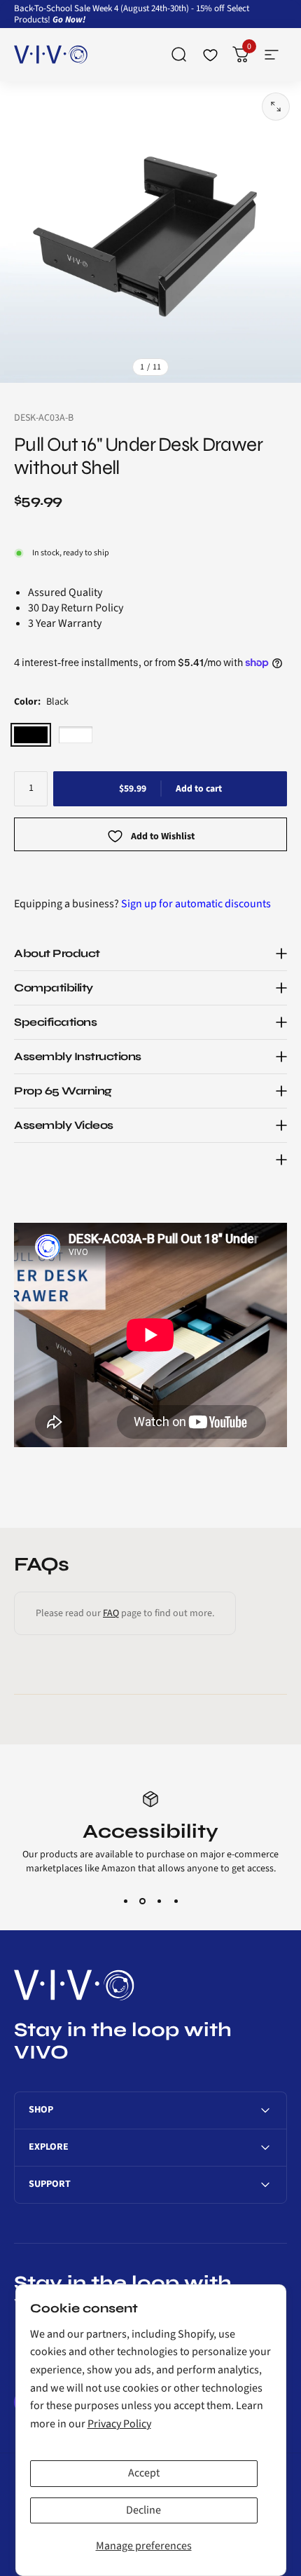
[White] (76, 735)
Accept (144, 2473)
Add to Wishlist (163, 837)
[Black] (31, 735)
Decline (143, 2510)
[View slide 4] (176, 1901)
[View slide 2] (142, 1901)
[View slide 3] (159, 1901)
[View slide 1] (125, 1901)
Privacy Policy (119, 2424)
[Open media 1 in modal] (276, 107)
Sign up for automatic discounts (196, 904)
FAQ (111, 1613)
